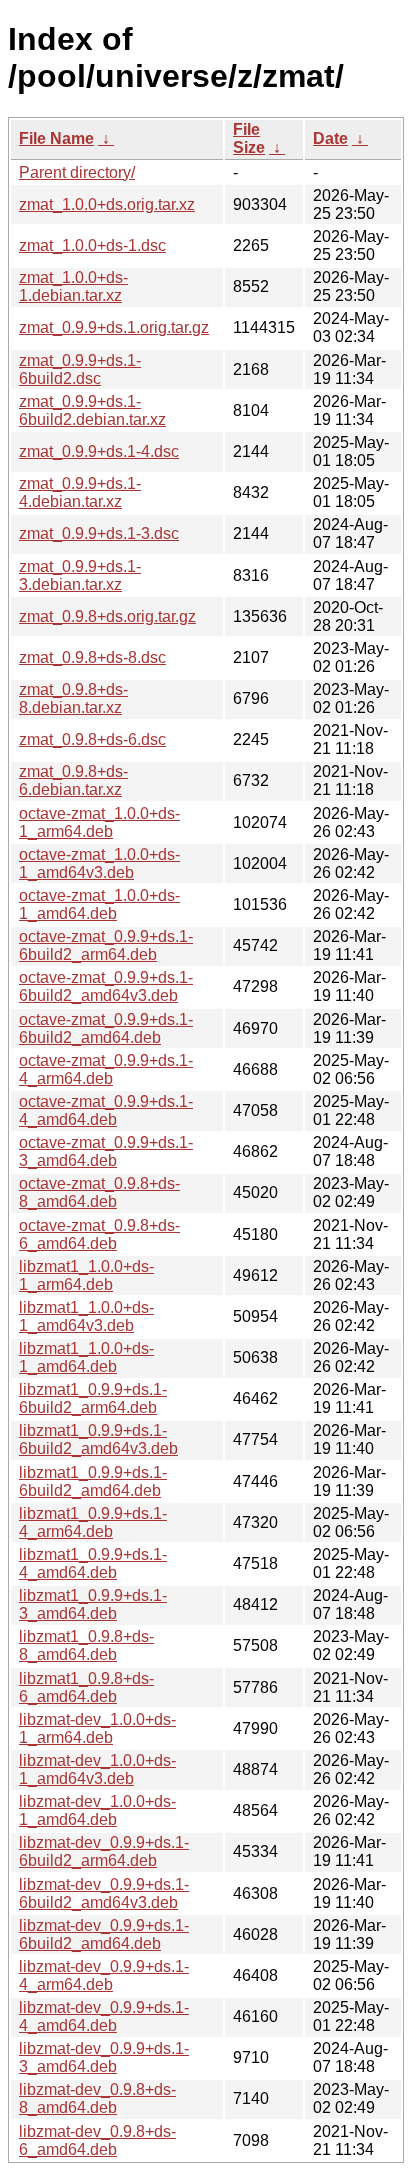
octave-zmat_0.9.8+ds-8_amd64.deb (99, 1192)
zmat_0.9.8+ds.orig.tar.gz (107, 616)
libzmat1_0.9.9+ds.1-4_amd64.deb (93, 1563)
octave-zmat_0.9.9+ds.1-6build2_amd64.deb (106, 1028)
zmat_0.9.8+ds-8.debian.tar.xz (73, 698)
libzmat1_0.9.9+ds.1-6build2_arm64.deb (93, 1398)
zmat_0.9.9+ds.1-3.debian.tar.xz (80, 575)
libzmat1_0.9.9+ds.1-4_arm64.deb (93, 1522)
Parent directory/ (77, 172)
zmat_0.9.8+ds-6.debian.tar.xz (73, 780)
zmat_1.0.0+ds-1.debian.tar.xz (73, 286)
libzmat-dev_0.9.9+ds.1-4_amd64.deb (104, 2016)
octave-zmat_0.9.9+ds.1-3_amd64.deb (106, 1151)
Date (330, 138)
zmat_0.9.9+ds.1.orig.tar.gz (114, 327)
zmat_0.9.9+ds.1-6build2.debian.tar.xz (92, 410)
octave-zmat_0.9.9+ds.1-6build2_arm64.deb (106, 945)
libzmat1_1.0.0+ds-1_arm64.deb (86, 1275)
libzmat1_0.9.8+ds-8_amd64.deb (86, 1645)
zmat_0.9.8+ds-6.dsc (92, 739)
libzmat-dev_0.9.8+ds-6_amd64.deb (97, 2140)
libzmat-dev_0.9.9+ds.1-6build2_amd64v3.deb (104, 1893)
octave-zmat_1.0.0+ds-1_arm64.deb (99, 822)
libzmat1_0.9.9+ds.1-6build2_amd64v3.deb (98, 1439)
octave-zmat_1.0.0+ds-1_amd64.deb (99, 904)
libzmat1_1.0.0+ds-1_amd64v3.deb (86, 1316)
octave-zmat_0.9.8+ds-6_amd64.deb (99, 1234)
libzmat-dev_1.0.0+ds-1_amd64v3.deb (97, 1769)
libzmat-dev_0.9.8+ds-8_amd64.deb (97, 2098)
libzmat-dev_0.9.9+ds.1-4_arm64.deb (104, 1975)
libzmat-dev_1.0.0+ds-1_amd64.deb (97, 1810)
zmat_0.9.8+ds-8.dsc (92, 657)
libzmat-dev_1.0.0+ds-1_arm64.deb (97, 1728)
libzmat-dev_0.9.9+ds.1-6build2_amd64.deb (104, 1934)
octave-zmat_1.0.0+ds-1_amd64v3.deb (99, 863)
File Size (249, 138)
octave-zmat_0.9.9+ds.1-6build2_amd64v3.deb (106, 986)
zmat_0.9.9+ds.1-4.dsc (99, 451)
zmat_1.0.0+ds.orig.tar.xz (107, 204)
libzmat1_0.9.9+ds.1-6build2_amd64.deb (93, 1481)
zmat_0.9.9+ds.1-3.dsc (99, 533)
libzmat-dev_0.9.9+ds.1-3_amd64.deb (104, 2057)
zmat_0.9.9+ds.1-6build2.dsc (80, 369)
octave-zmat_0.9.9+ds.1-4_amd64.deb (106, 1110)
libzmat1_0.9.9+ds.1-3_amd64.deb (93, 1604)
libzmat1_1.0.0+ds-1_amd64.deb (86, 1357)
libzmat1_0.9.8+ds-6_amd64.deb (86, 1687)
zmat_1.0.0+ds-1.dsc (92, 245)
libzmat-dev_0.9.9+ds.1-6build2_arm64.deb (104, 1851)
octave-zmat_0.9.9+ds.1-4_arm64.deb (106, 1069)
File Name (56, 138)
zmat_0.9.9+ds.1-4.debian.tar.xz (80, 492)
